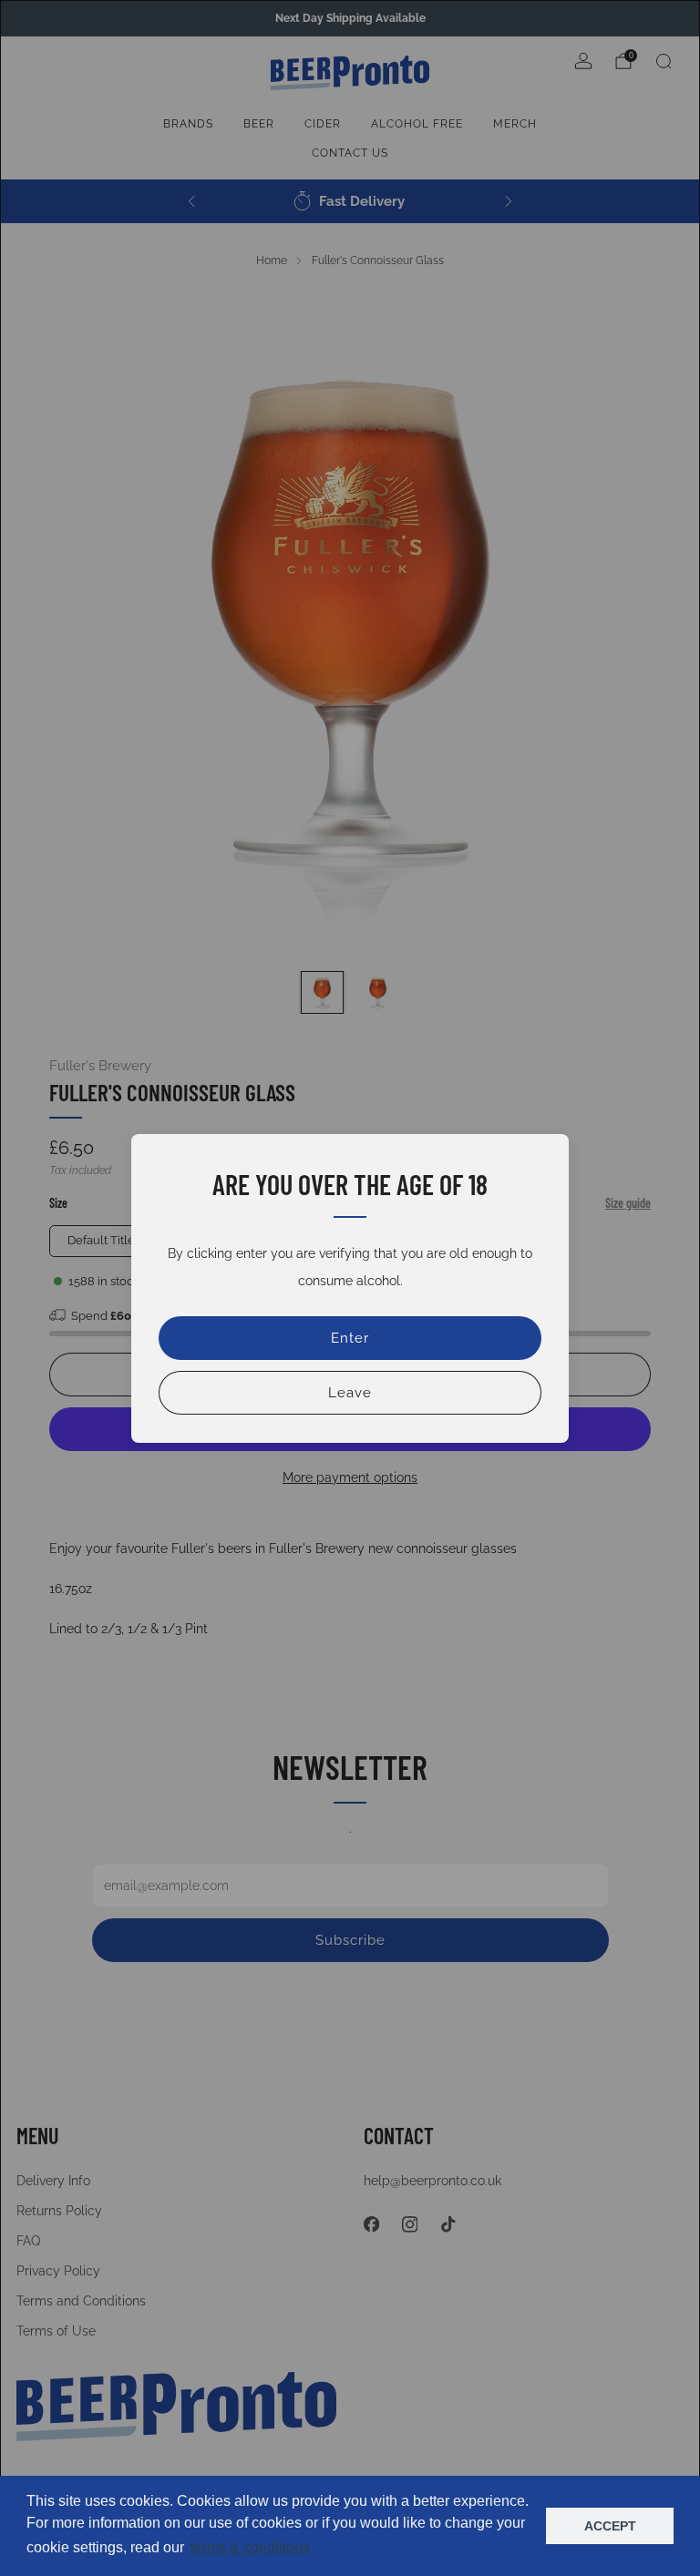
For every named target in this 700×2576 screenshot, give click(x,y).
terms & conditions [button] (250, 2547)
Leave (350, 1393)
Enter (350, 1338)
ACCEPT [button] (610, 2526)
